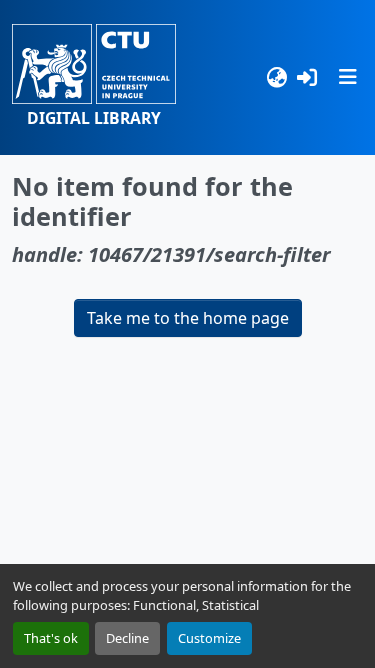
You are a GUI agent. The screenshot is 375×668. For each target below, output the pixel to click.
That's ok (51, 638)
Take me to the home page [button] (188, 318)
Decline (127, 638)
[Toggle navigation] (348, 77)
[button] (94, 77)
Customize (209, 638)
